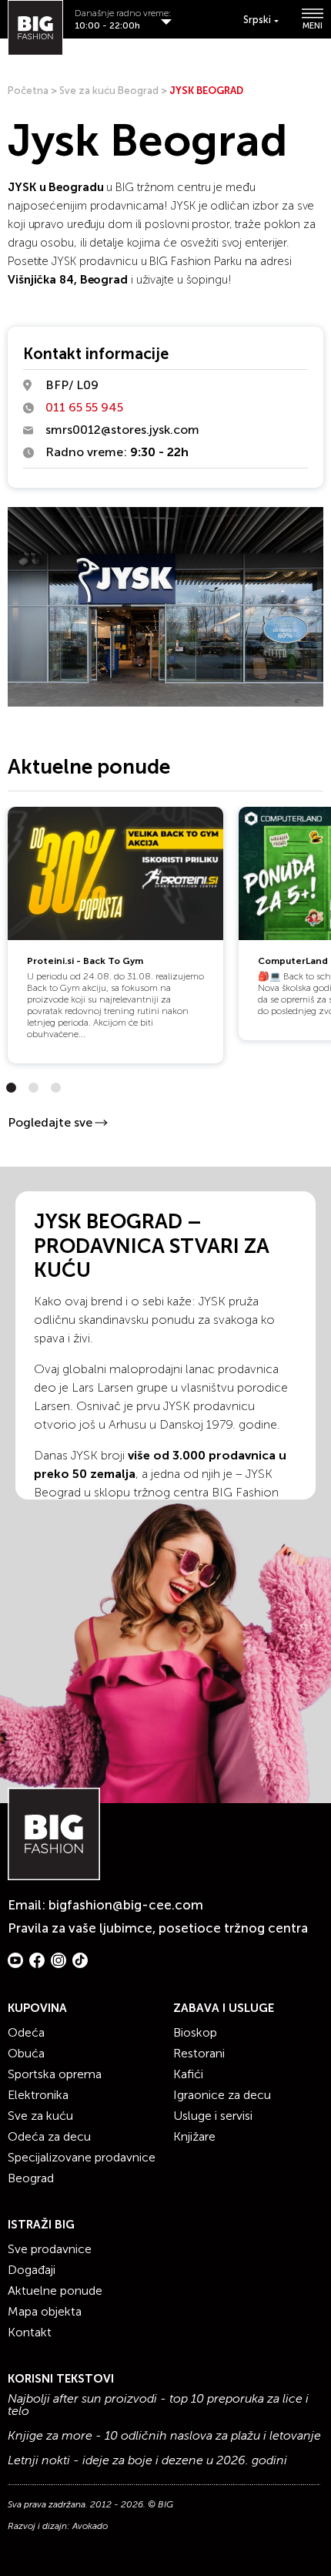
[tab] (11, 1088)
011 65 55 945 (84, 407)
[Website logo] (35, 28)
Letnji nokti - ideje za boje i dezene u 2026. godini (147, 2460)
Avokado (90, 2526)
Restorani (199, 2053)
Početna (28, 91)
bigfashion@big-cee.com (126, 1905)
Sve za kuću (40, 2116)
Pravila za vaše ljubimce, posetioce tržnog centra (158, 1928)
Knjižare (194, 2136)
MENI (313, 25)
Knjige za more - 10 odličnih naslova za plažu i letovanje (164, 2436)
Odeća (26, 2032)
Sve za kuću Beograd (109, 91)
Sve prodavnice (50, 2249)
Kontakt (30, 2332)
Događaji (32, 2270)
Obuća (26, 2053)
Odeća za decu (49, 2136)
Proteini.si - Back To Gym (85, 961)
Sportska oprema (55, 2074)
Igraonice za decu (222, 2095)
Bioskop (195, 2032)
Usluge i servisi (213, 2116)
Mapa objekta (45, 2311)
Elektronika (38, 2095)
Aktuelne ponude (55, 2291)
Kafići (188, 2074)
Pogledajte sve (50, 1122)
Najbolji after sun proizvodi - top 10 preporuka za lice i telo (158, 2405)
